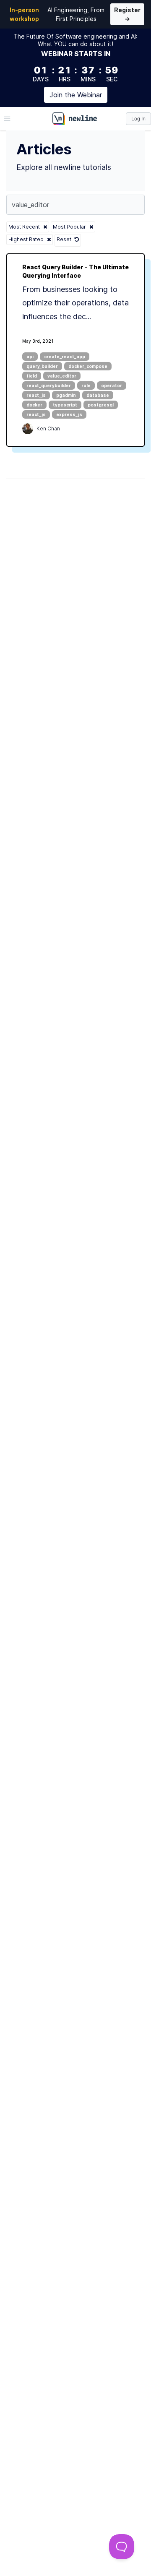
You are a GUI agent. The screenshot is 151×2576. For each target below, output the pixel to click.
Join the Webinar (76, 95)
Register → (127, 14)
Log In (138, 119)
